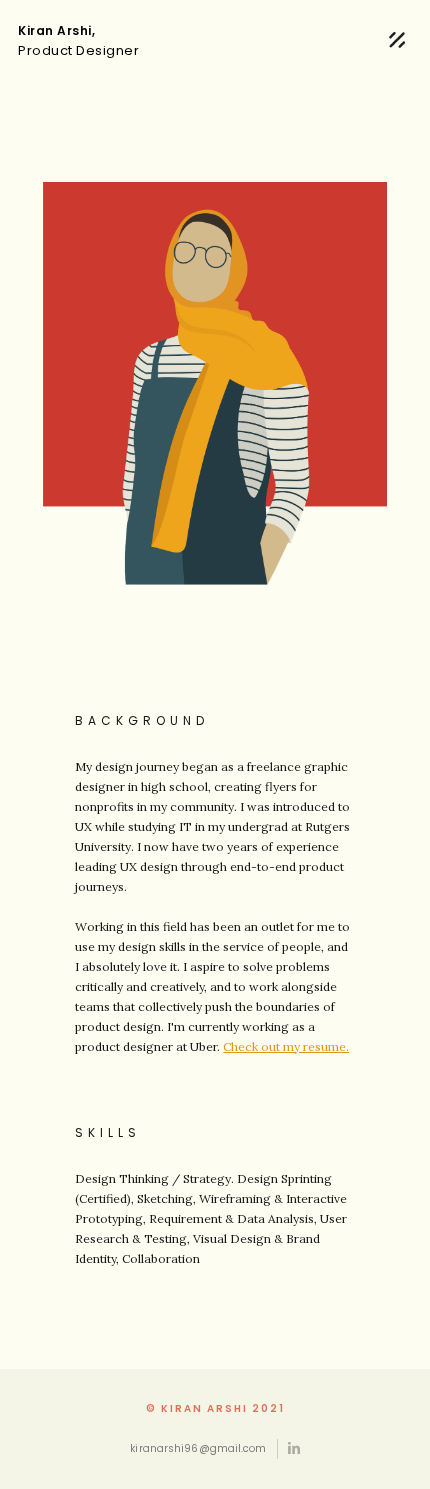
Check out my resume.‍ (286, 1046)
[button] (397, 41)
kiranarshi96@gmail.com (198, 1448)
